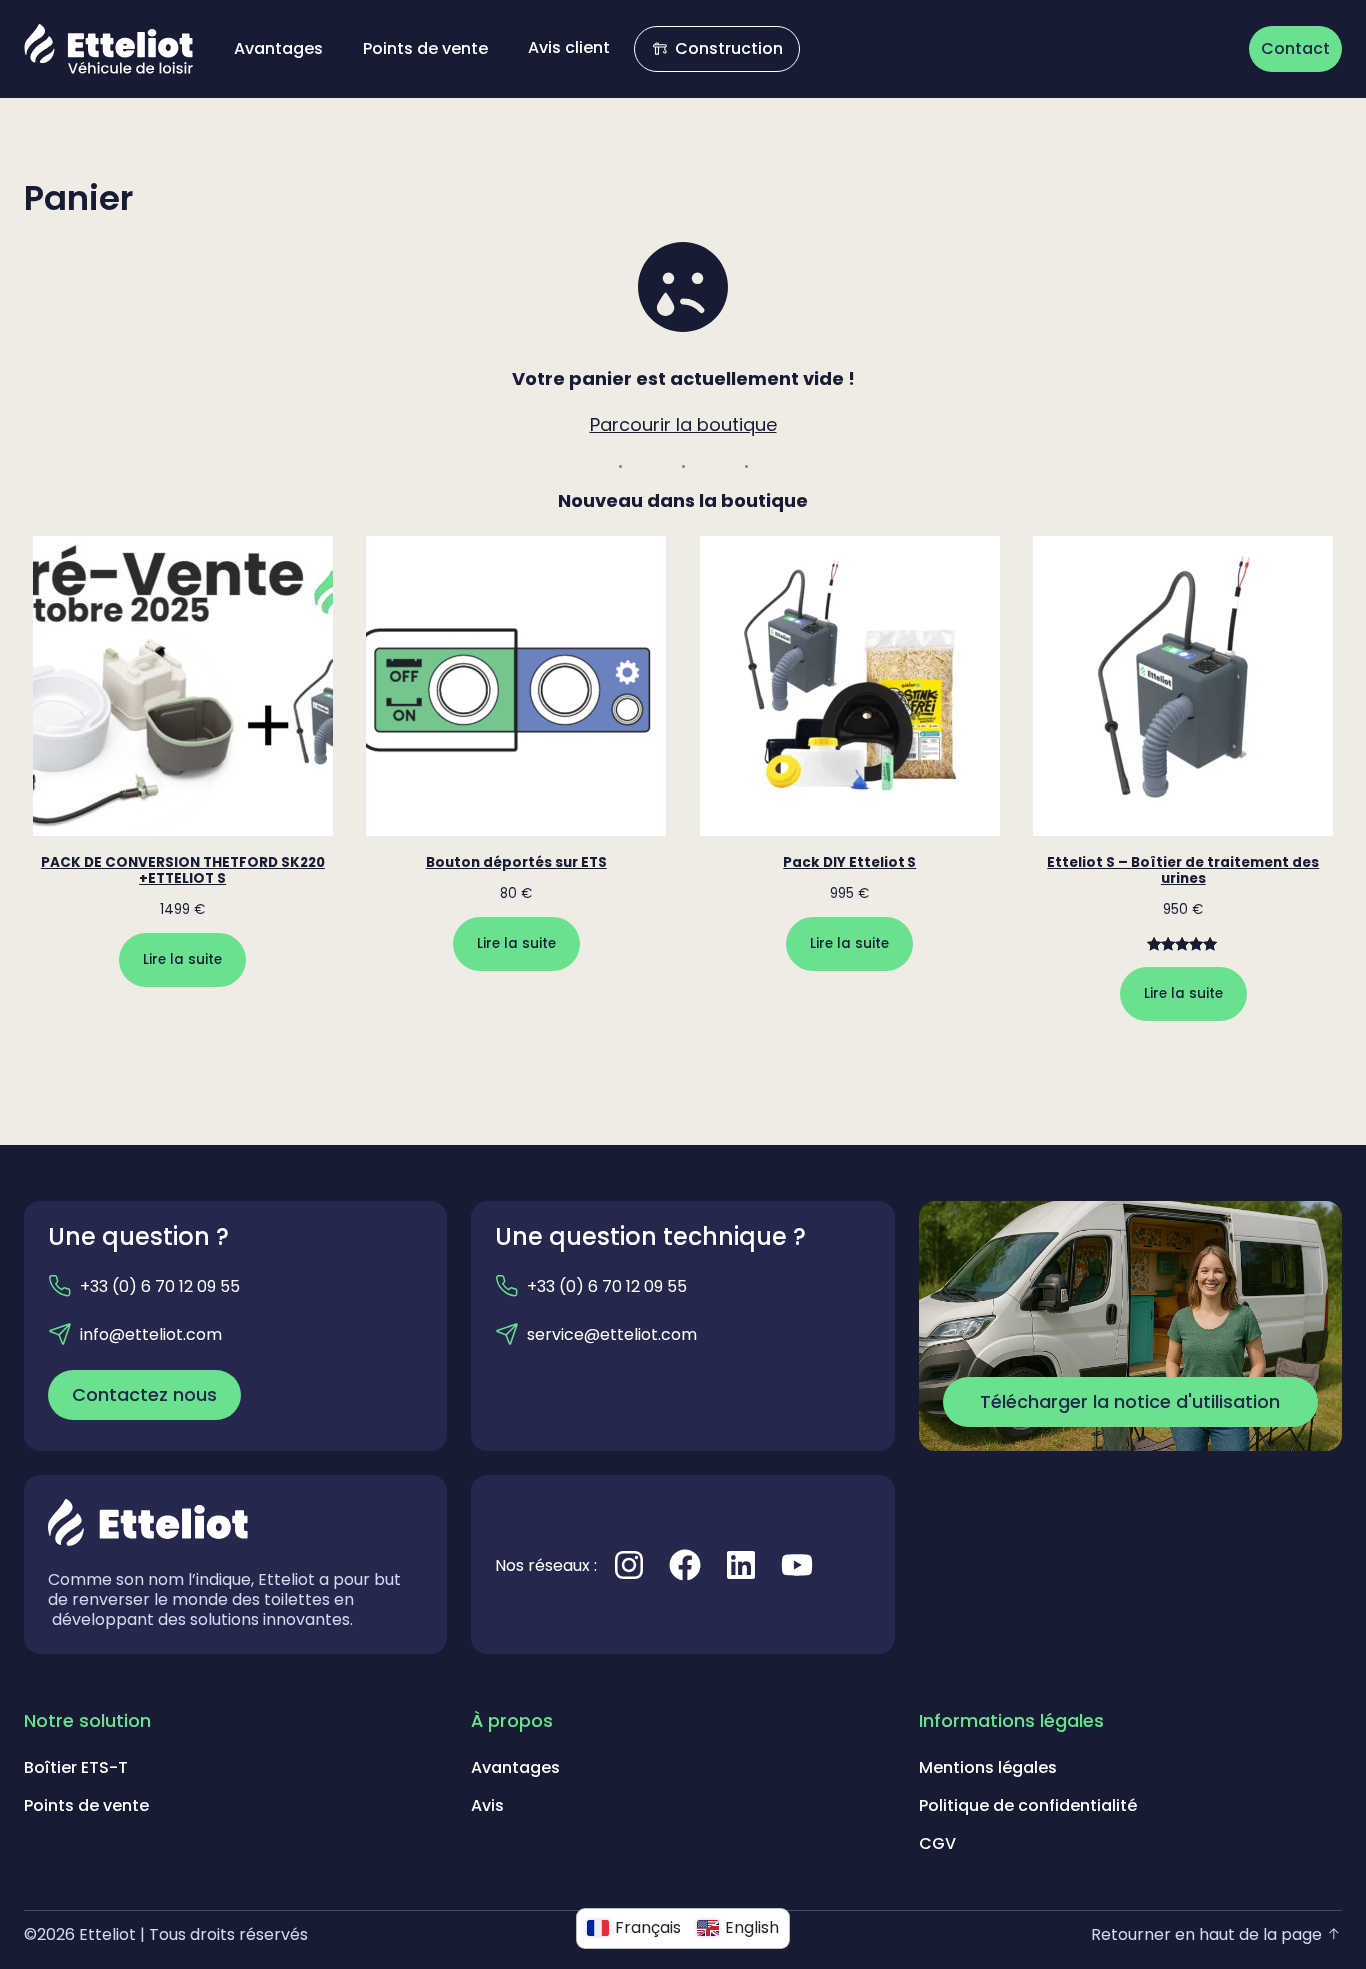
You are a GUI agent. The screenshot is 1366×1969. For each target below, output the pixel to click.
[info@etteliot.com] (60, 1334)
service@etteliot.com (612, 1334)
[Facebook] (685, 1565)
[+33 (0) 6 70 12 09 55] (60, 1286)
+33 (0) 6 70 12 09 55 (160, 1286)
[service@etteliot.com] (507, 1334)
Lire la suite (182, 959)
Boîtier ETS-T (76, 1767)
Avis (487, 1805)
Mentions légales (988, 1767)
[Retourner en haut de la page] (1334, 1934)
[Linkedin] (741, 1565)
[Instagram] (629, 1565)
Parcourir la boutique (683, 424)
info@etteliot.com (151, 1334)
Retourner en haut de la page (1206, 1934)
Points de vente (86, 1805)
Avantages (515, 1767)
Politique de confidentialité (1028, 1805)
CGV (937, 1843)
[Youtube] (797, 1565)
